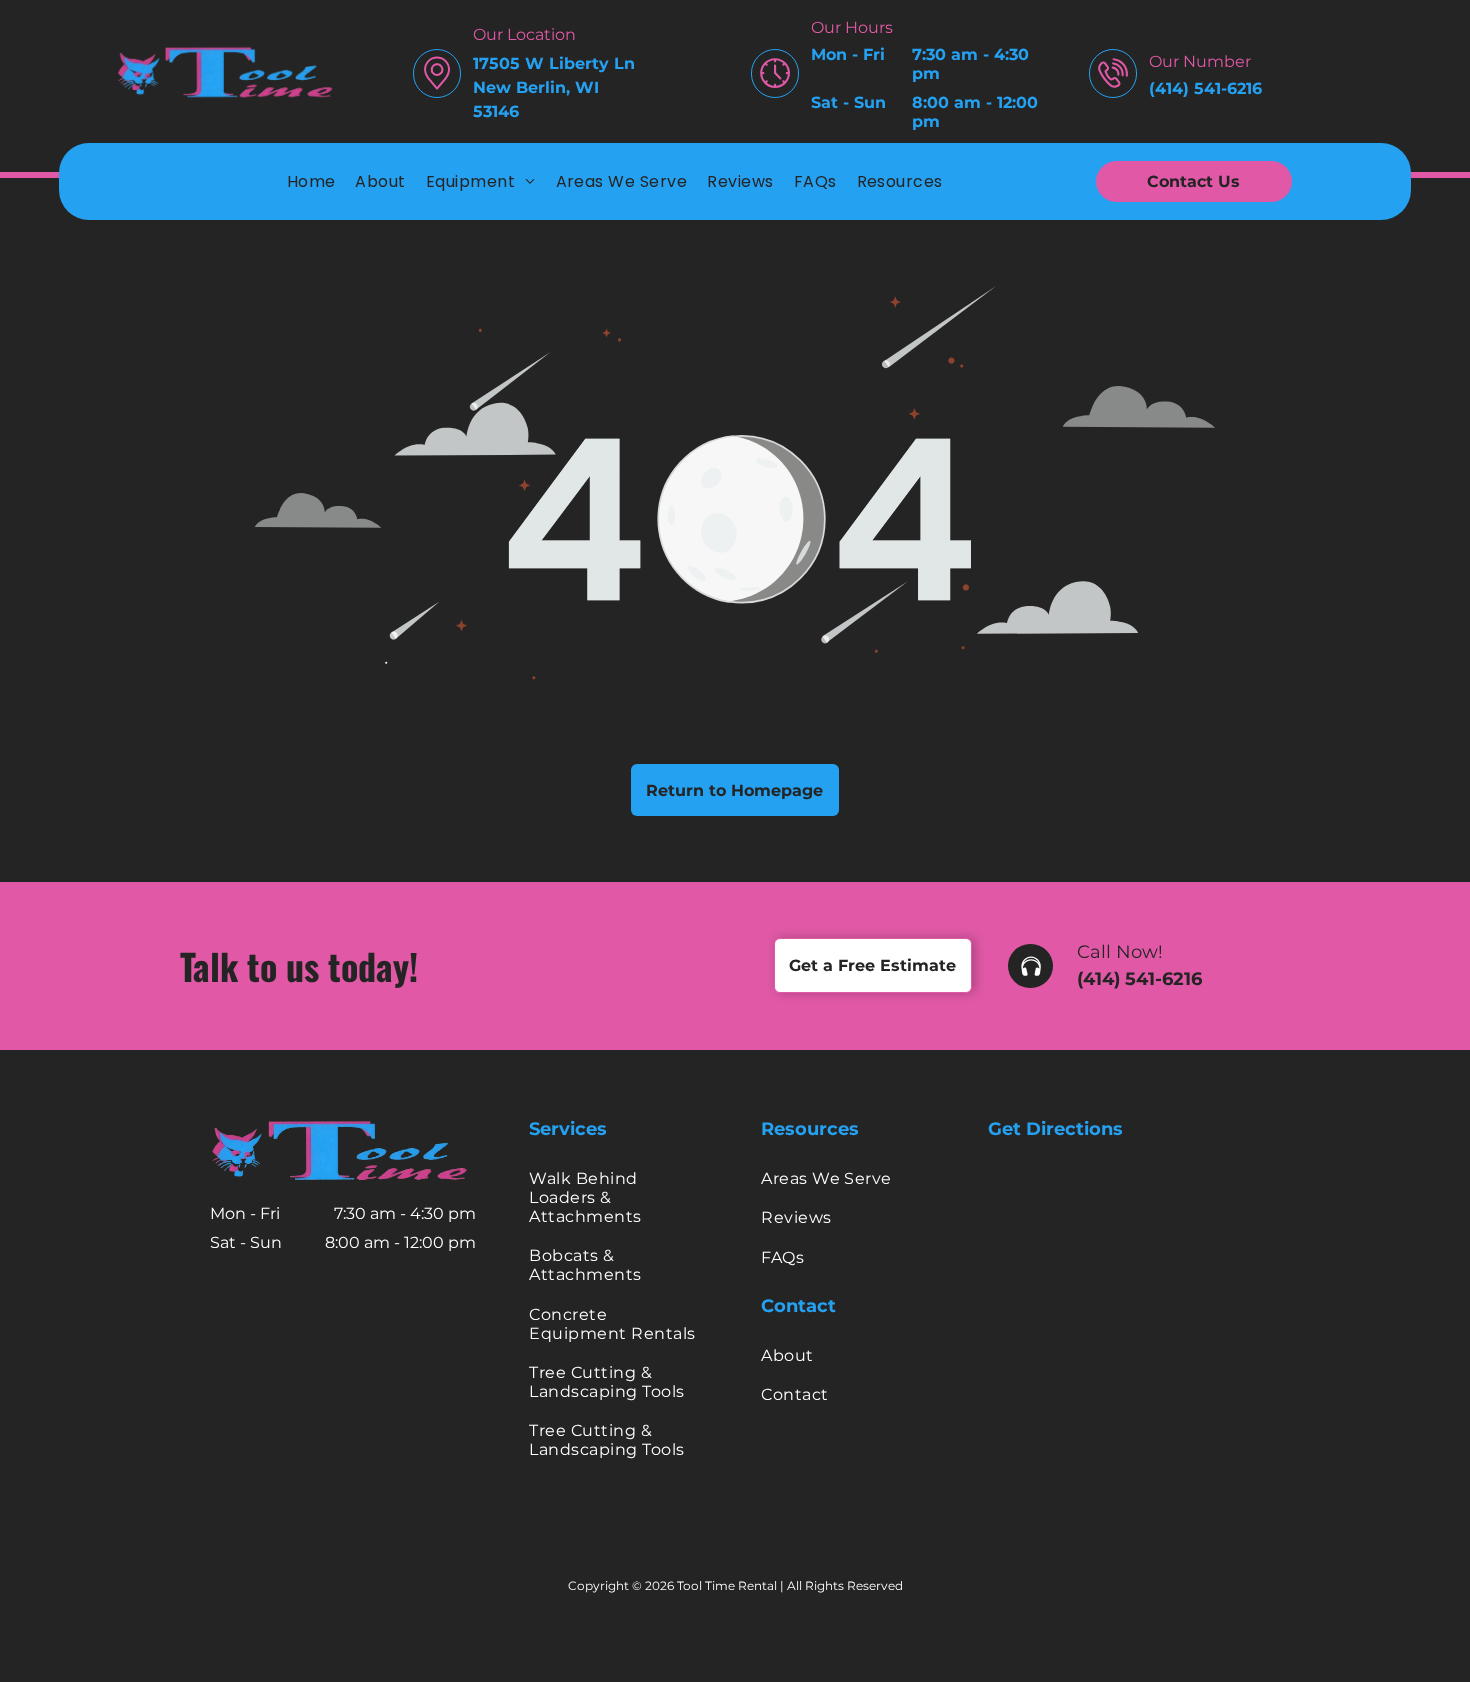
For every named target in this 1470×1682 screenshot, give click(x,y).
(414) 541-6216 (1139, 979)
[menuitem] (311, 181)
